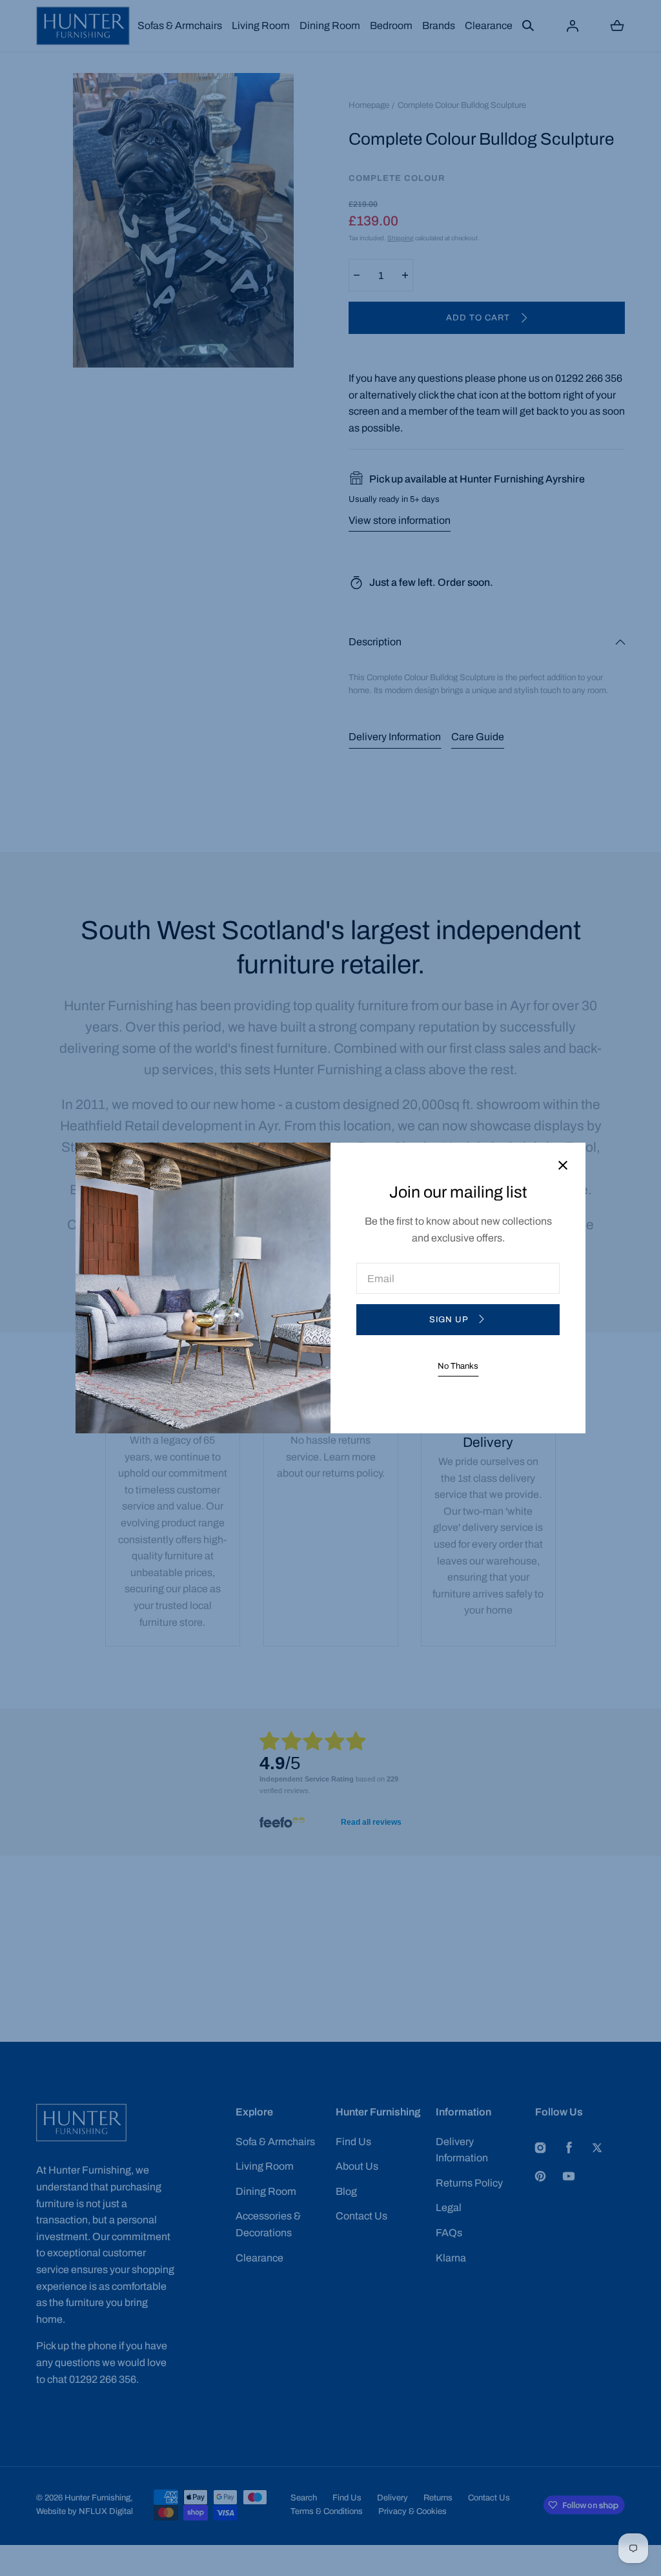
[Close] (563, 1166)
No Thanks (458, 1366)
